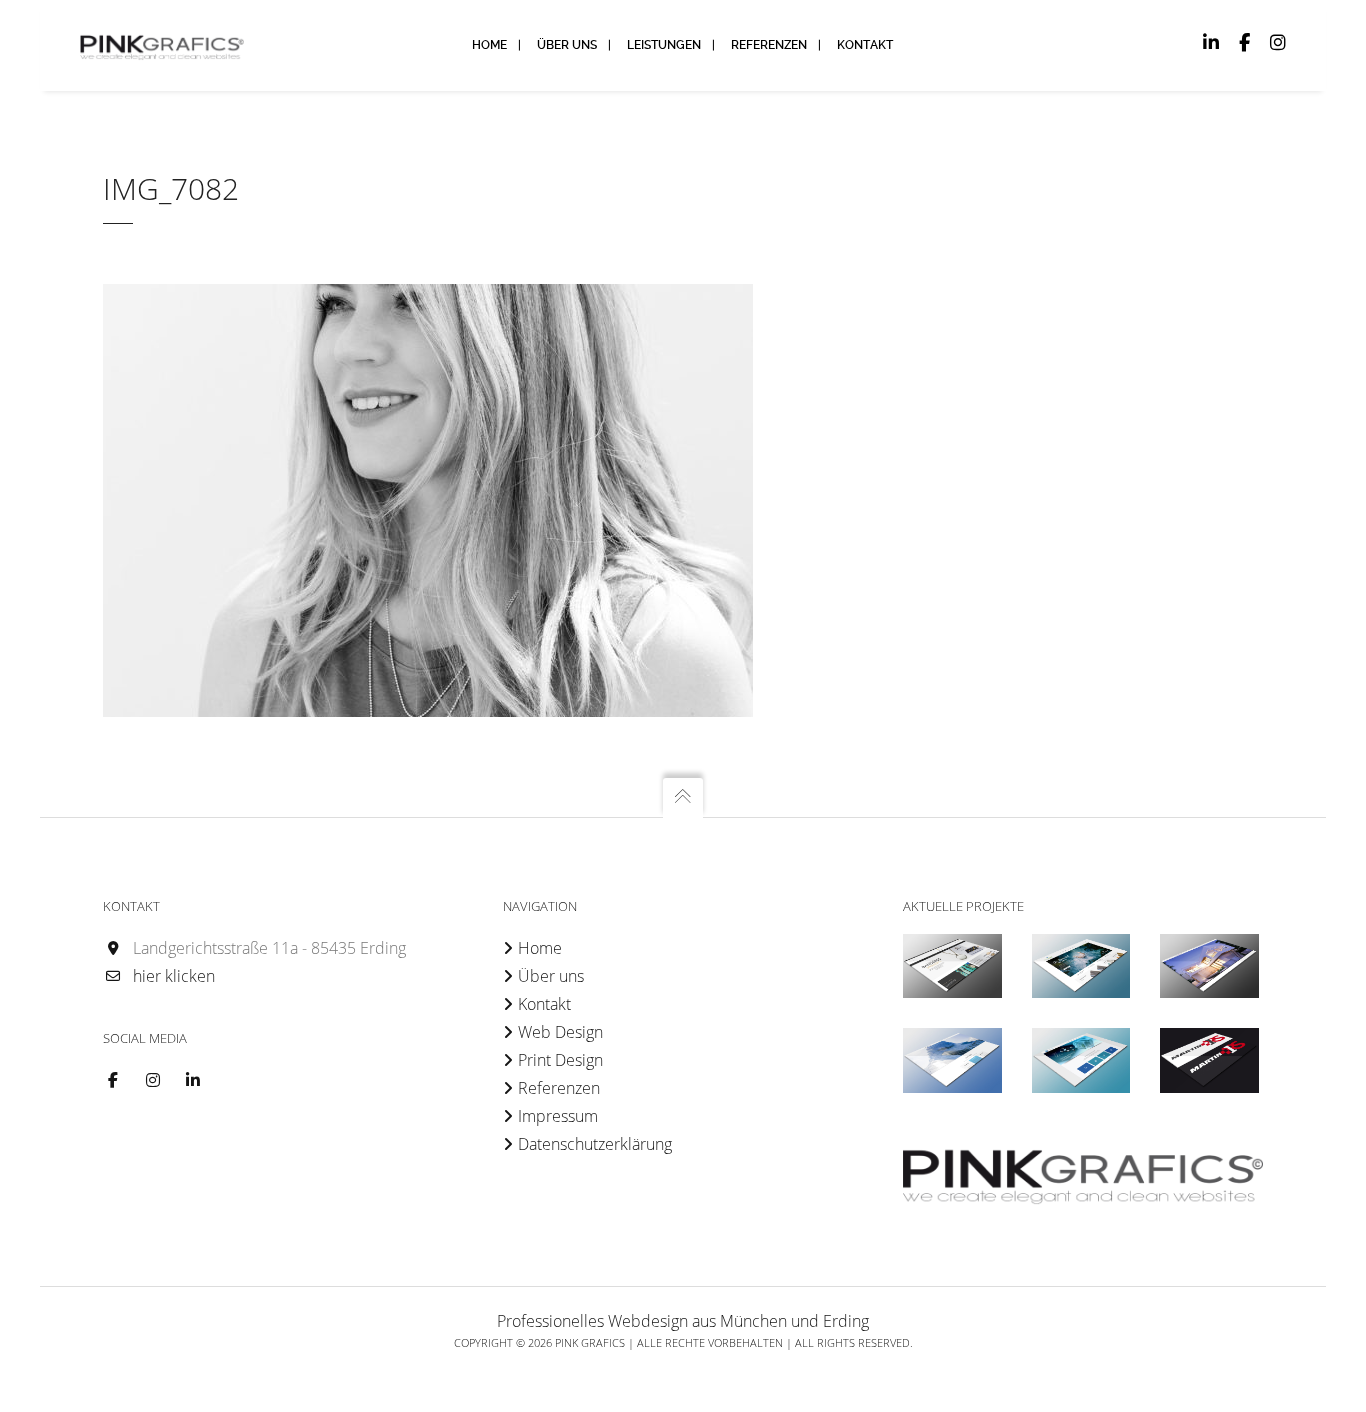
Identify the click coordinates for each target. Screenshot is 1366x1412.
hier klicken (174, 976)
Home (540, 948)
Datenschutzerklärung (595, 1144)
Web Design (560, 1032)
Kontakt (544, 1004)
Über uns (551, 976)
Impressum (558, 1116)
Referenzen (559, 1088)
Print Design (560, 1060)
